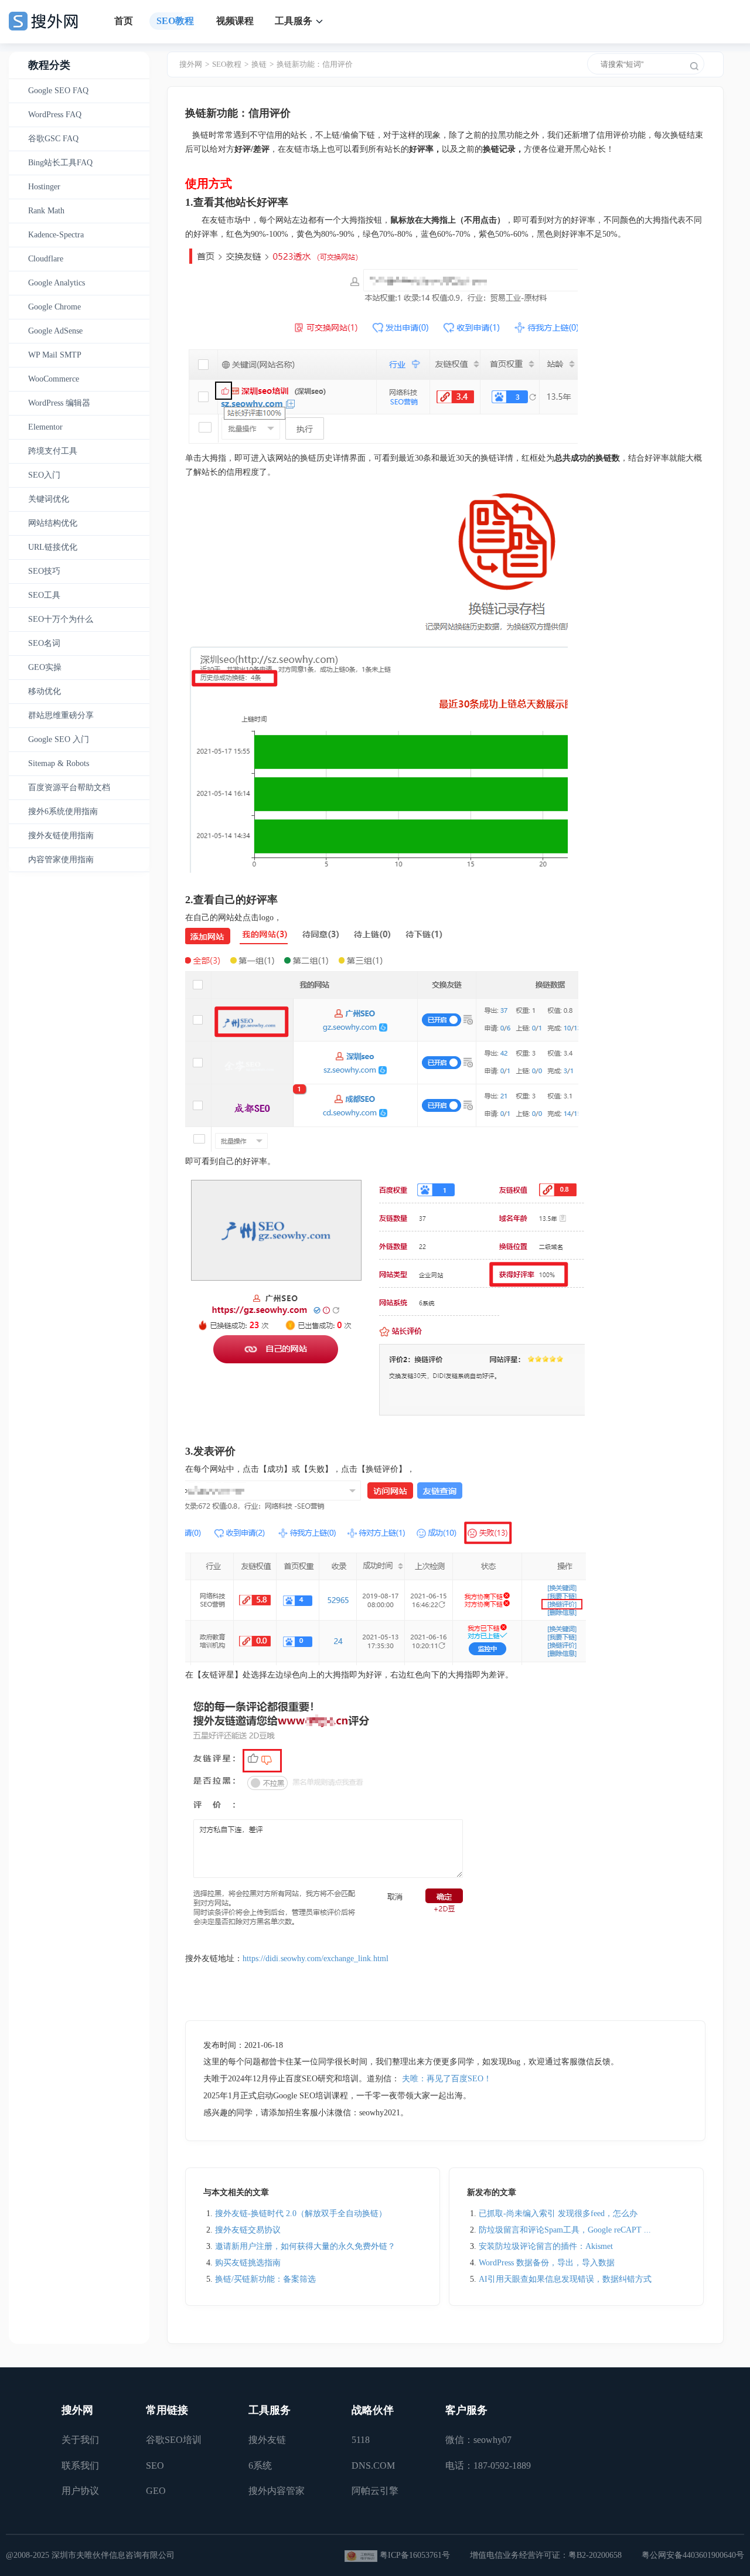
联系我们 (80, 2466)
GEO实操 (45, 667)
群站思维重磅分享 (61, 715)
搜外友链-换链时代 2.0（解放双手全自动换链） (301, 2213)
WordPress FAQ (55, 115)
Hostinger (44, 187)
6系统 (260, 2466)
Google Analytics (57, 283)
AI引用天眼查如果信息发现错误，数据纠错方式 (565, 2279)
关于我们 (80, 2440)
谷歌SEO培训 (174, 2440)
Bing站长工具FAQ (60, 163)
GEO (156, 2491)
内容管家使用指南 (61, 860)
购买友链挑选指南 (248, 2263)
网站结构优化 (53, 523)
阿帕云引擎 (375, 2491)
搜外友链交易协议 (248, 2230)
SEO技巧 (44, 571)
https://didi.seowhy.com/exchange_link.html (316, 1959)
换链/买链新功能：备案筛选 (265, 2279)
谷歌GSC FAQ (53, 139)
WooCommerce (54, 379)
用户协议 (80, 2491)
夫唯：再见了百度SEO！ (447, 2079)
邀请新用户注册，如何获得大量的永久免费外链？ (305, 2246)
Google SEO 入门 (59, 739)
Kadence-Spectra (56, 235)
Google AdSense (55, 331)
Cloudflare (46, 259)
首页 (124, 21)
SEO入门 (44, 475)
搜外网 (191, 64)
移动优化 (45, 691)
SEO (155, 2466)
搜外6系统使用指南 (63, 811)
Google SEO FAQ (58, 91)
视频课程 (235, 21)
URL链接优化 (53, 547)
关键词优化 (49, 499)
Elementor (45, 427)
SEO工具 (44, 595)
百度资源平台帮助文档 (69, 787)
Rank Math (46, 211)
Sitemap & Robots (59, 763)
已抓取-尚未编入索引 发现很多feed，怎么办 (558, 2213)
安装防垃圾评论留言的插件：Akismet (546, 2246)
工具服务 (294, 21)
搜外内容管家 (277, 2491)
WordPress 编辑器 (59, 403)
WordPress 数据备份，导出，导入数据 (547, 2263)
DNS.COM (373, 2466)
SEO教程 (175, 21)
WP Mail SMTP (55, 355)
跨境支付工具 (53, 451)
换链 (259, 64)
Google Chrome (54, 307)
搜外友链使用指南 (61, 836)
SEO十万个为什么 (61, 619)
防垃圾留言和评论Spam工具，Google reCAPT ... (565, 2230)
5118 (361, 2440)
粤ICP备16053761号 (415, 2555)
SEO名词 (44, 643)
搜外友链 (267, 2440)
